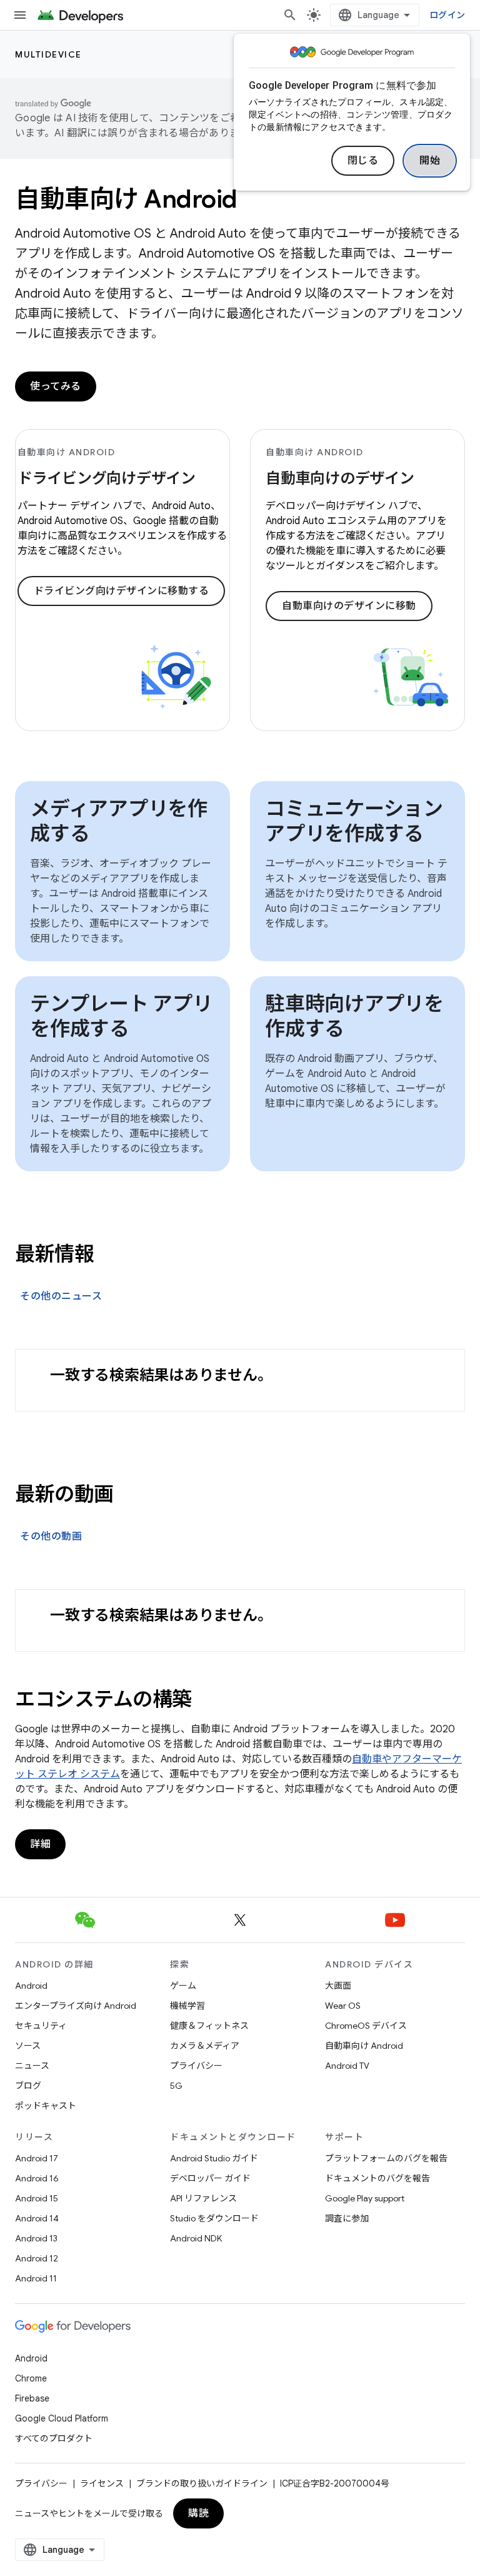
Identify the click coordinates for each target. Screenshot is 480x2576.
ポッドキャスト (46, 2106)
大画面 (338, 1986)
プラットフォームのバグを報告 (386, 2158)
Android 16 (37, 2178)
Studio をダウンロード (214, 2218)
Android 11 (36, 2278)
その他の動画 (51, 1537)
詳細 (40, 1844)
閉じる (363, 161)
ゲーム (183, 1986)
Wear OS (343, 2006)
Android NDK (196, 2238)
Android (31, 1986)
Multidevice (48, 54)
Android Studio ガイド (214, 2158)
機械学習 (187, 2006)
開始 (430, 161)
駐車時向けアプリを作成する (354, 1016)
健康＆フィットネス (209, 2026)
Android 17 (37, 2158)
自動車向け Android (364, 2046)
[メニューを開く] (20, 15)
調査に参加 (347, 2218)
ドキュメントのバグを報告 (377, 2178)
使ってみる (56, 386)
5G (176, 2086)
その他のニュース (61, 1296)
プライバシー (196, 2066)
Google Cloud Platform (62, 2418)
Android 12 (37, 2258)
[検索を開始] (290, 15)
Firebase (32, 2398)
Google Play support (365, 2198)
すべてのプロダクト (54, 2438)
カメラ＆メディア (205, 2046)
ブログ (28, 2086)
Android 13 (36, 2238)
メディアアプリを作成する (119, 821)
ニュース (32, 2066)
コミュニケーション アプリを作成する (354, 821)
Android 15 (37, 2198)
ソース (28, 2046)
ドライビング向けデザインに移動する (122, 591)
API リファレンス (203, 2198)
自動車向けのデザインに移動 (349, 606)
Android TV (347, 2066)
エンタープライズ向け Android (76, 2006)
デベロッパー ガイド (210, 2178)
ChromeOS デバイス (366, 2026)
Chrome (31, 2378)
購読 (198, 2513)
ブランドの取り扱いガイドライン (202, 2483)
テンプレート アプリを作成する (121, 1016)
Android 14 (37, 2218)
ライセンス (102, 2483)
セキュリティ (41, 2026)
